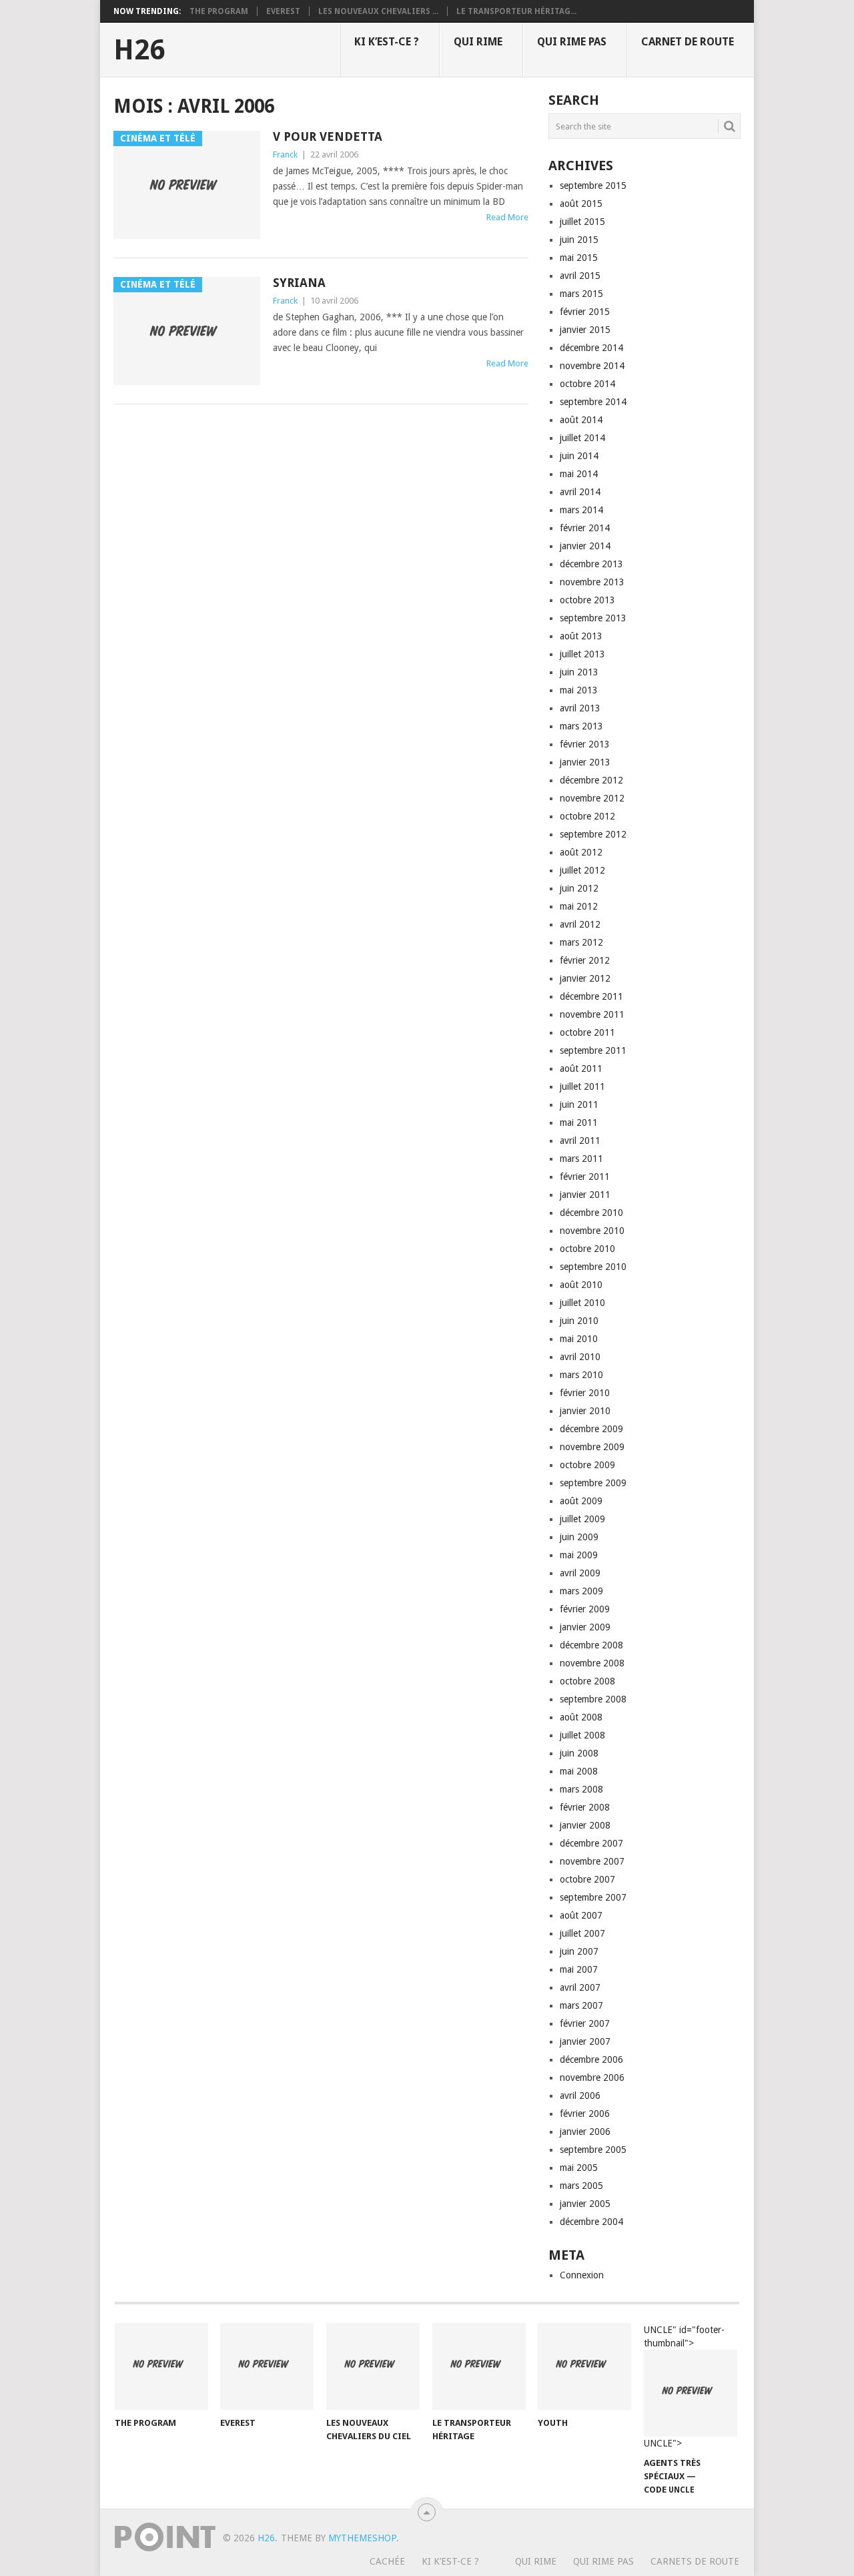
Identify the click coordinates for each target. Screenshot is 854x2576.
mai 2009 (579, 1555)
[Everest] (267, 2366)
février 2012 (585, 960)
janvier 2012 (585, 978)
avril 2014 (580, 492)
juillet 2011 (582, 1086)
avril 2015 (580, 276)
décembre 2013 (591, 564)
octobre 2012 (587, 816)
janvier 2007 (585, 2041)
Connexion (582, 2275)
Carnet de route (688, 42)
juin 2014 (579, 456)
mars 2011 (581, 1159)
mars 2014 (581, 510)
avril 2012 (580, 924)
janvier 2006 (585, 2132)
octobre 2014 (587, 384)
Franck (285, 154)
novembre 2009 (592, 1447)
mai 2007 (579, 1969)
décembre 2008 (591, 1645)
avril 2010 (580, 1357)
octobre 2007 (587, 1879)
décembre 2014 (591, 348)
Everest (283, 11)
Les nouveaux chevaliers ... (378, 11)
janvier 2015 (585, 330)
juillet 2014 (582, 438)
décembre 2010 (591, 1213)
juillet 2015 (582, 222)
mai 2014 (579, 474)
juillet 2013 (582, 654)
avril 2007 (580, 1987)
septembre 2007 (593, 1897)
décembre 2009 (591, 1429)
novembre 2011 (592, 1014)
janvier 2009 (585, 1627)
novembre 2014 (592, 366)
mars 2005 (581, 2186)
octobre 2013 (587, 600)
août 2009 (581, 1501)
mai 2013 (579, 690)
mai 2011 (579, 1122)
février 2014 (585, 528)
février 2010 (585, 1393)
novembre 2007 (592, 1861)
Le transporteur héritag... (516, 11)
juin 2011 (579, 1104)
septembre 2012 (593, 834)
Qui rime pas (572, 42)
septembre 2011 (593, 1050)
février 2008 (585, 1807)
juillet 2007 (582, 1933)
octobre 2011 (587, 1032)
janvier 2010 (585, 1411)
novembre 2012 (592, 798)
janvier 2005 (585, 2204)
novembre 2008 (592, 1663)
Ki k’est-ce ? (387, 42)
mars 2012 (581, 942)
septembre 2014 (593, 402)
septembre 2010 (593, 1267)
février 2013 (585, 744)
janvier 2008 (585, 1825)
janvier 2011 (585, 1195)
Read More (507, 217)
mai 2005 (579, 2168)
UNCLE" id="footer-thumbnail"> (684, 2387)
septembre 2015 (593, 186)
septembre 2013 (593, 618)
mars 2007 (581, 2005)
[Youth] (584, 2366)
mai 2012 (579, 906)
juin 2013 (579, 672)
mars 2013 (581, 726)
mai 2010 (579, 1339)
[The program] (161, 2366)
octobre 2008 (587, 1681)
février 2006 (585, 2114)
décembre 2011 (591, 996)
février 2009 (585, 1609)
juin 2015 (579, 240)
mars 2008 (581, 1789)
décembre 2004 (591, 2222)
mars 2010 (581, 1375)
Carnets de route (695, 2561)
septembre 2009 (593, 1483)
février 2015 (585, 312)
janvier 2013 (585, 762)
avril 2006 (580, 2096)
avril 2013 (580, 708)
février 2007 (585, 2023)
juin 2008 (579, 1753)
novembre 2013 (592, 582)
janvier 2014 (585, 546)
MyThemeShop (362, 2538)
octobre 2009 (587, 1465)
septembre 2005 (593, 2150)
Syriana (299, 283)
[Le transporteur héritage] (479, 2366)
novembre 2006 (592, 2077)
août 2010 (581, 1285)
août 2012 (581, 852)
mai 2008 (579, 1771)
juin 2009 (579, 1537)
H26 (139, 50)
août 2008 (581, 1717)
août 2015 (581, 204)
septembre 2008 (593, 1699)
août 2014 (581, 420)
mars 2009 (581, 1591)
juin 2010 (579, 1321)
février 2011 (585, 1177)
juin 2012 (579, 888)
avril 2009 (580, 1573)
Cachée (387, 2561)
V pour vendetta (328, 136)
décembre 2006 (591, 2059)
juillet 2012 (582, 870)
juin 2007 (579, 1951)
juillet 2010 (582, 1303)
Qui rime (478, 42)
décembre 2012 (591, 780)
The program (219, 11)
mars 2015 (581, 294)
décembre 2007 (591, 1843)
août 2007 (581, 1915)
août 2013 (581, 636)
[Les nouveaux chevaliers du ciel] (373, 2366)
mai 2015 (579, 258)
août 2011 (581, 1068)
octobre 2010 (587, 1249)
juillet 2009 (582, 1519)
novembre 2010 (592, 1231)
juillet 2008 (582, 1735)
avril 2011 (580, 1141)
